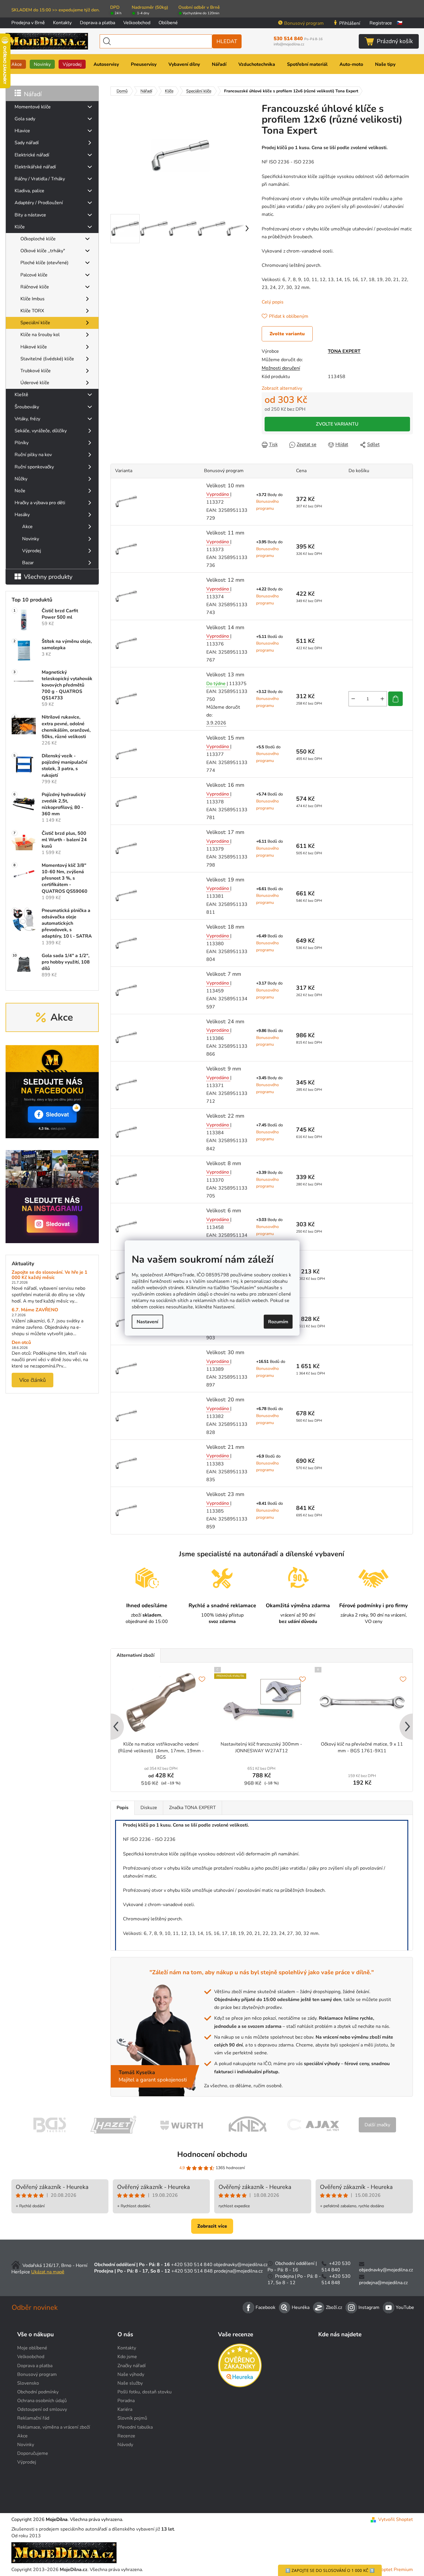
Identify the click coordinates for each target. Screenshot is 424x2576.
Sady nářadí (27, 143)
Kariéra (125, 2409)
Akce (27, 527)
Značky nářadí (132, 2366)
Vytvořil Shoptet (396, 2519)
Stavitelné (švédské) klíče (47, 359)
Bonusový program (304, 23)
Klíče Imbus (32, 299)
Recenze (126, 2436)
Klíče (20, 227)
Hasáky (22, 515)
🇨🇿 (400, 23)
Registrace (381, 23)
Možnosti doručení (281, 368)
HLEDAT (227, 41)
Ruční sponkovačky (34, 467)
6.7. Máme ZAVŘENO (35, 1310)
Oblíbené (168, 23)
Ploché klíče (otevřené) (44, 263)
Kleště (21, 395)
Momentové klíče (33, 107)
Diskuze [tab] (149, 1808)
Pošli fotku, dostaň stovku (145, 2392)
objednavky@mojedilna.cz (241, 2265)
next (408, 1727)
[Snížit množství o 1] (353, 699)
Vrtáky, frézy (27, 419)
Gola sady (25, 119)
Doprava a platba (97, 23)
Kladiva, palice (29, 191)
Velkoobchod (137, 23)
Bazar (28, 563)
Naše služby (130, 2383)
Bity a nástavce (30, 215)
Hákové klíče (34, 347)
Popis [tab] (123, 1808)
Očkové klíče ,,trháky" (43, 251)
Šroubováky (27, 407)
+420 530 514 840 (192, 2265)
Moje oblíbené (32, 2348)
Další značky (377, 2125)
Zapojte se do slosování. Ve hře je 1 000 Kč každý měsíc (50, 1275)
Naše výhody (131, 2374)
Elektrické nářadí (32, 155)
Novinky (31, 539)
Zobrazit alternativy (282, 388)
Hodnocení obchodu (212, 2154)
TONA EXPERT (344, 351)
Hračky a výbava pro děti (40, 503)
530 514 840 (298, 39)
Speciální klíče (35, 323)
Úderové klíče (35, 383)
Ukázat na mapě (48, 2272)
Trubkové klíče (36, 371)
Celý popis (273, 302)
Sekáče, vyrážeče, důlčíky (41, 431)
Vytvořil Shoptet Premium (385, 2570)
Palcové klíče (34, 275)
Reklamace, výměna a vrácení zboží (54, 2427)
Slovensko (28, 2383)
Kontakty (62, 23)
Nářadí (33, 94)
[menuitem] (17, 64)
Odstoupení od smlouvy (42, 2409)
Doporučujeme (33, 2453)
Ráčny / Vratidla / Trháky (40, 179)
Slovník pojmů (132, 2418)
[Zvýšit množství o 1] (382, 699)
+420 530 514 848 (192, 2271)
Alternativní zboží (136, 1655)
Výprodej (32, 551)
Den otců (21, 1343)
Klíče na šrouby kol (40, 335)
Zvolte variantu (287, 334)
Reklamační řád (33, 2418)
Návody (125, 2445)
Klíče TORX (32, 311)
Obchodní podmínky (38, 2392)
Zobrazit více (212, 2226)
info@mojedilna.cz (289, 44)
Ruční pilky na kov (33, 455)
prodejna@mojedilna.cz (238, 2271)
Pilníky (22, 443)
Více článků (32, 1380)
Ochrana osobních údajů (42, 2401)
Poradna (126, 2401)
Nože (20, 491)
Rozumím (278, 1321)
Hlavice (22, 131)
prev (115, 1727)
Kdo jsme (127, 2357)
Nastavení (147, 1321)
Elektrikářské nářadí (35, 167)
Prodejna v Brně (28, 23)
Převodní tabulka (135, 2427)
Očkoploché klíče (38, 239)
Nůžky (21, 479)
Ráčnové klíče (35, 287)
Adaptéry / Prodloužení (39, 203)
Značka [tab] (192, 1808)
